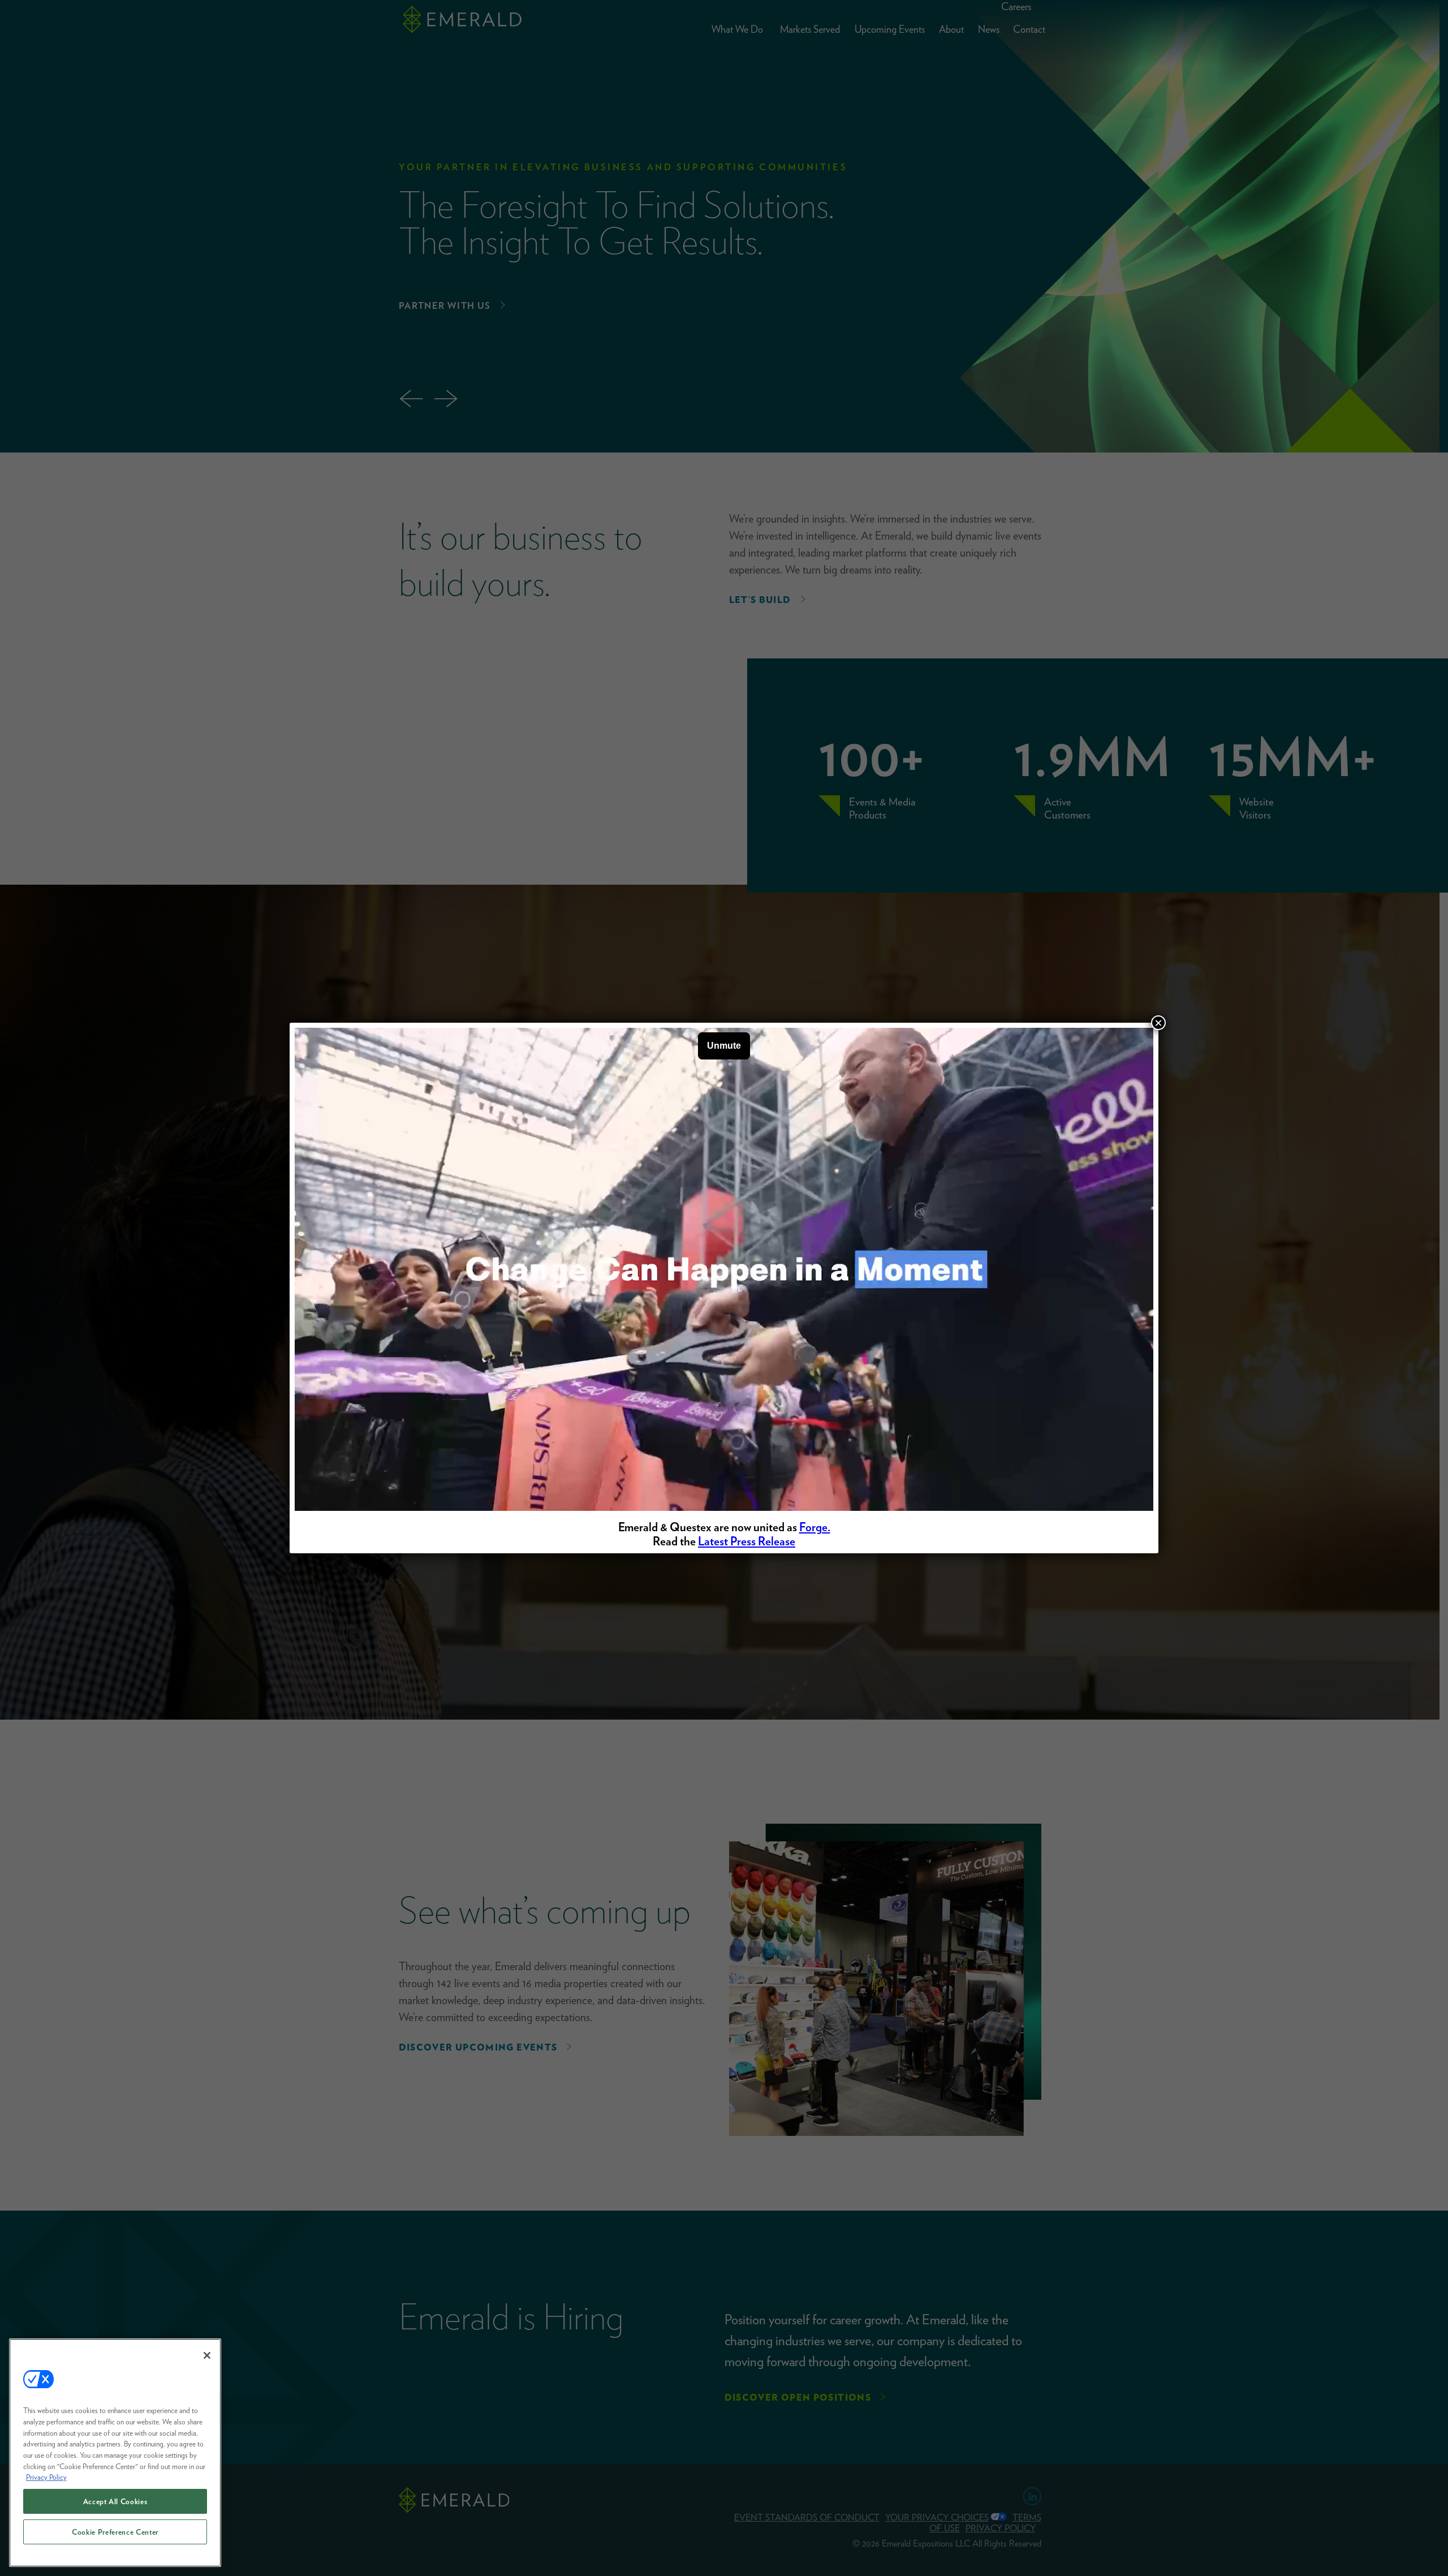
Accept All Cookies (115, 2501)
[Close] (207, 2355)
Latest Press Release (747, 1541)
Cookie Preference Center (115, 2532)
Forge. (815, 1527)
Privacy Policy (46, 2477)
